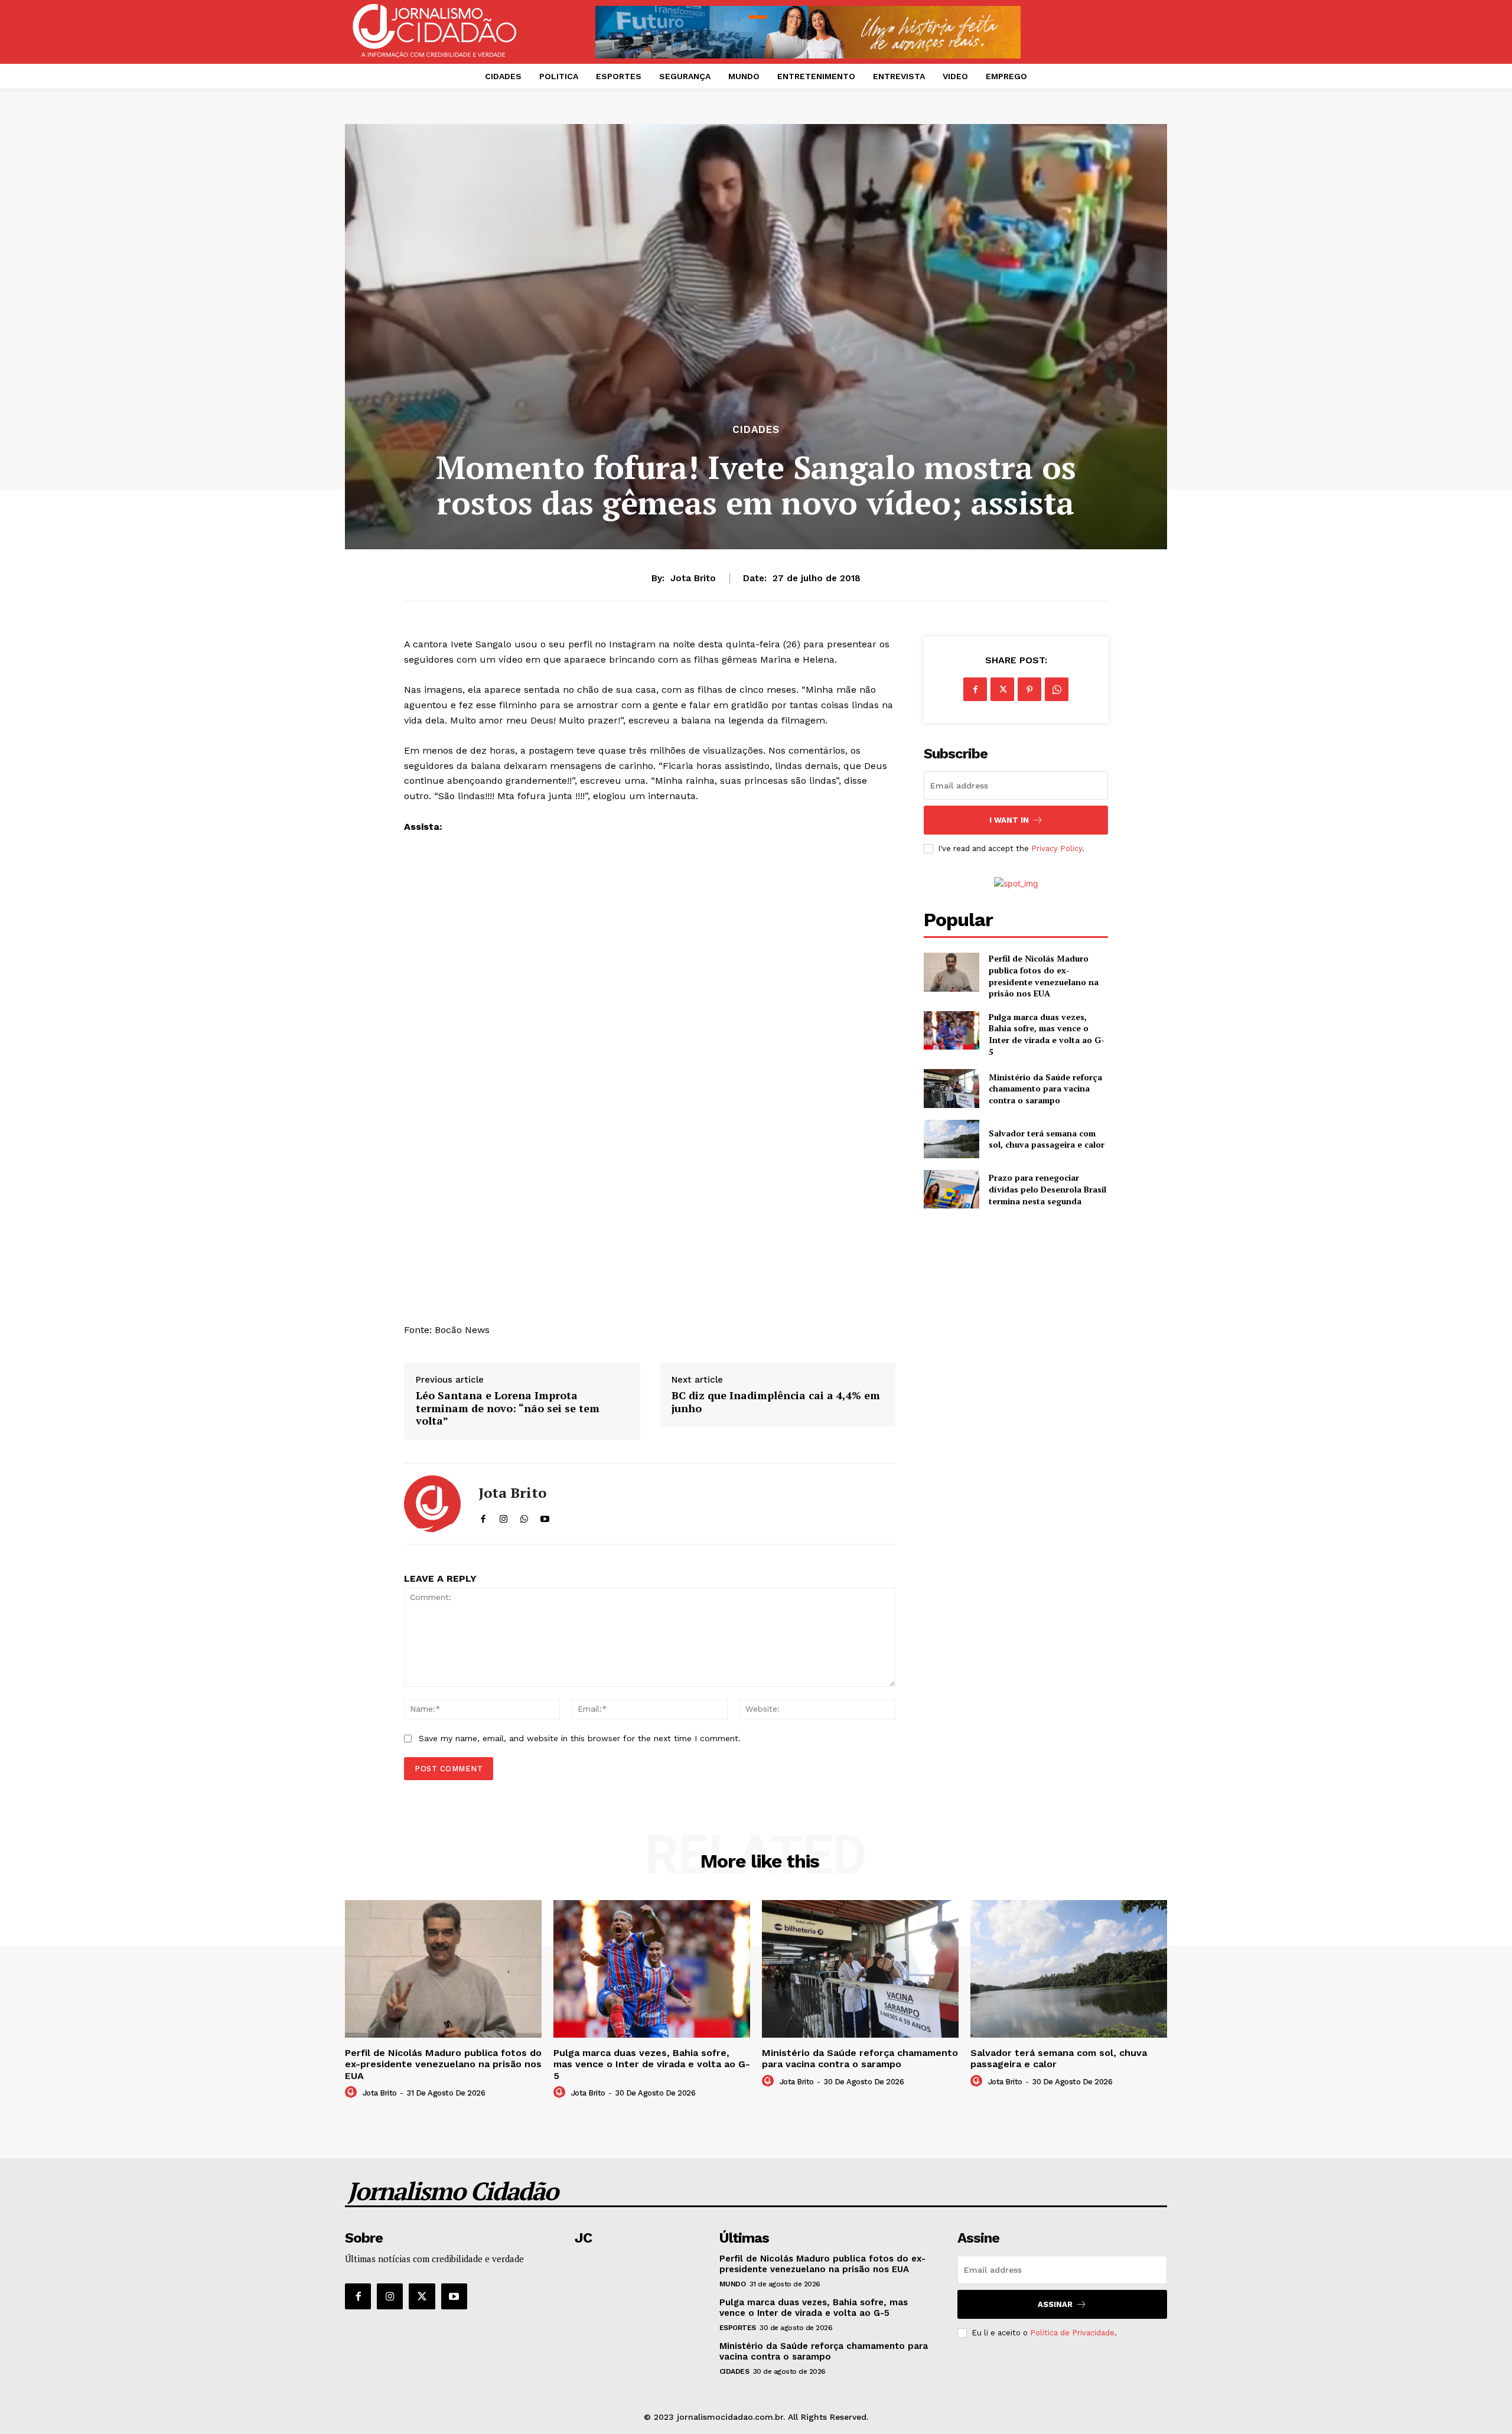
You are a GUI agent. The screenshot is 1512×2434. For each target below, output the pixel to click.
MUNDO (733, 2284)
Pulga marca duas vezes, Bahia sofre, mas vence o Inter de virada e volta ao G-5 (1047, 1034)
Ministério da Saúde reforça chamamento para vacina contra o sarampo (1045, 1089)
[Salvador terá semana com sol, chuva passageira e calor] (951, 1139)
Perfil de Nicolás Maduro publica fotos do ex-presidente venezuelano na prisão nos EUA (1044, 976)
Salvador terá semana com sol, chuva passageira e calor (1047, 1139)
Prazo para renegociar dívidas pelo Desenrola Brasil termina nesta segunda (1047, 1189)
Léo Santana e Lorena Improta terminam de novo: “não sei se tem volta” (508, 1408)
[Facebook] (975, 689)
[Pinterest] (1029, 689)
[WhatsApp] (1057, 689)
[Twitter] (1002, 689)
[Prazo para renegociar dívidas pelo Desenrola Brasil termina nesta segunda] (951, 1189)
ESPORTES (738, 2328)
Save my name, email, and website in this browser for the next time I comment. (580, 1738)
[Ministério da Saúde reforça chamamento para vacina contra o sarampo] (951, 1088)
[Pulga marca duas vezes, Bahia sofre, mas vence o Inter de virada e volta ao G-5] (951, 1030)
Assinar (1055, 2304)
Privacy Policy (1057, 848)
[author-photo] (353, 2093)
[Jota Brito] (432, 1504)
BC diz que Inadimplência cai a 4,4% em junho (776, 1402)
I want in (1009, 820)
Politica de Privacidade (1072, 2333)
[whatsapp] (524, 1516)
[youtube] (545, 1516)
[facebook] (483, 1516)
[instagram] (504, 1516)
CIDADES (756, 430)
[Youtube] (454, 2296)
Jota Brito (693, 578)
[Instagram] (390, 2296)
